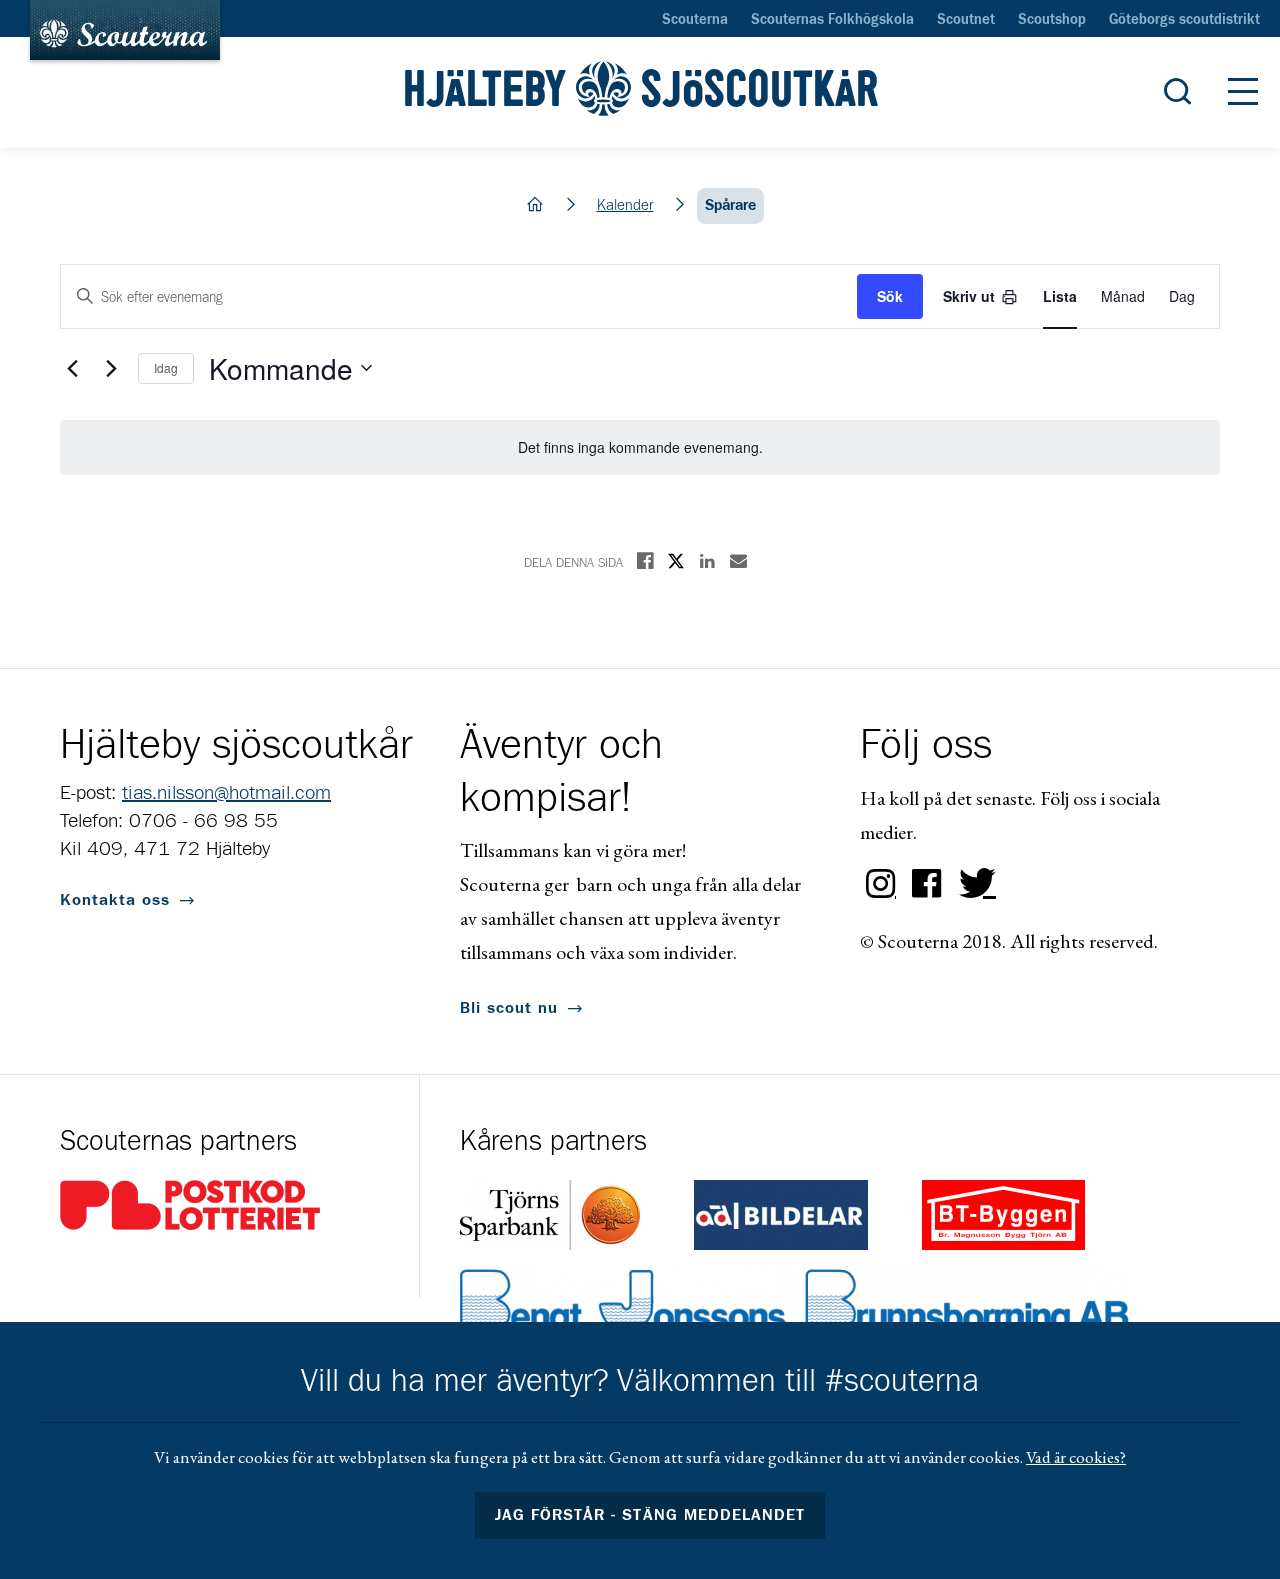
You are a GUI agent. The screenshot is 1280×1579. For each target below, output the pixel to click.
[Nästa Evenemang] (111, 368)
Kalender (625, 205)
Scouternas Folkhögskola (832, 20)
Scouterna (695, 20)
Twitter (973, 884)
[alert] (640, 447)
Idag (166, 367)
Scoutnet (966, 20)
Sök (890, 296)
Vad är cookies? (1076, 1457)
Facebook (927, 884)
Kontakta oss (115, 900)
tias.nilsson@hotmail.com (226, 793)
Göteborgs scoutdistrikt (1184, 20)
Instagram (881, 884)
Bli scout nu (509, 1008)
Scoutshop (1052, 20)
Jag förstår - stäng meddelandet (650, 1515)
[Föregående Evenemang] (72, 368)
